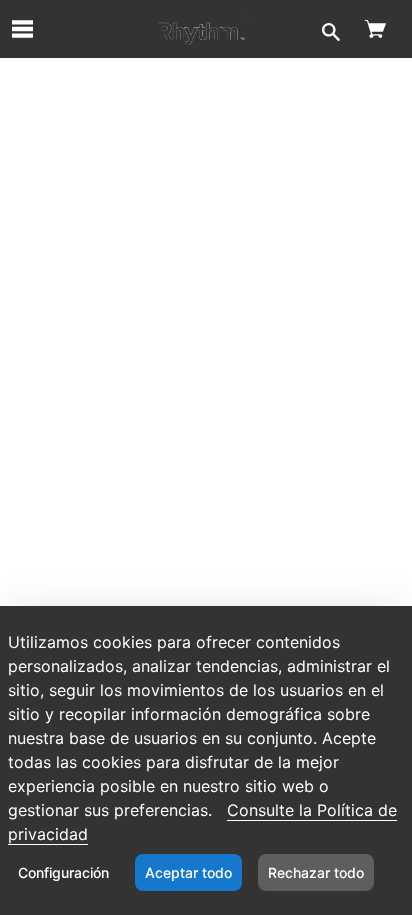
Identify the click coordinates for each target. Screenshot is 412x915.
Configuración (63, 872)
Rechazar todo (316, 872)
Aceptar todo (188, 872)
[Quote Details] (206, 29)
